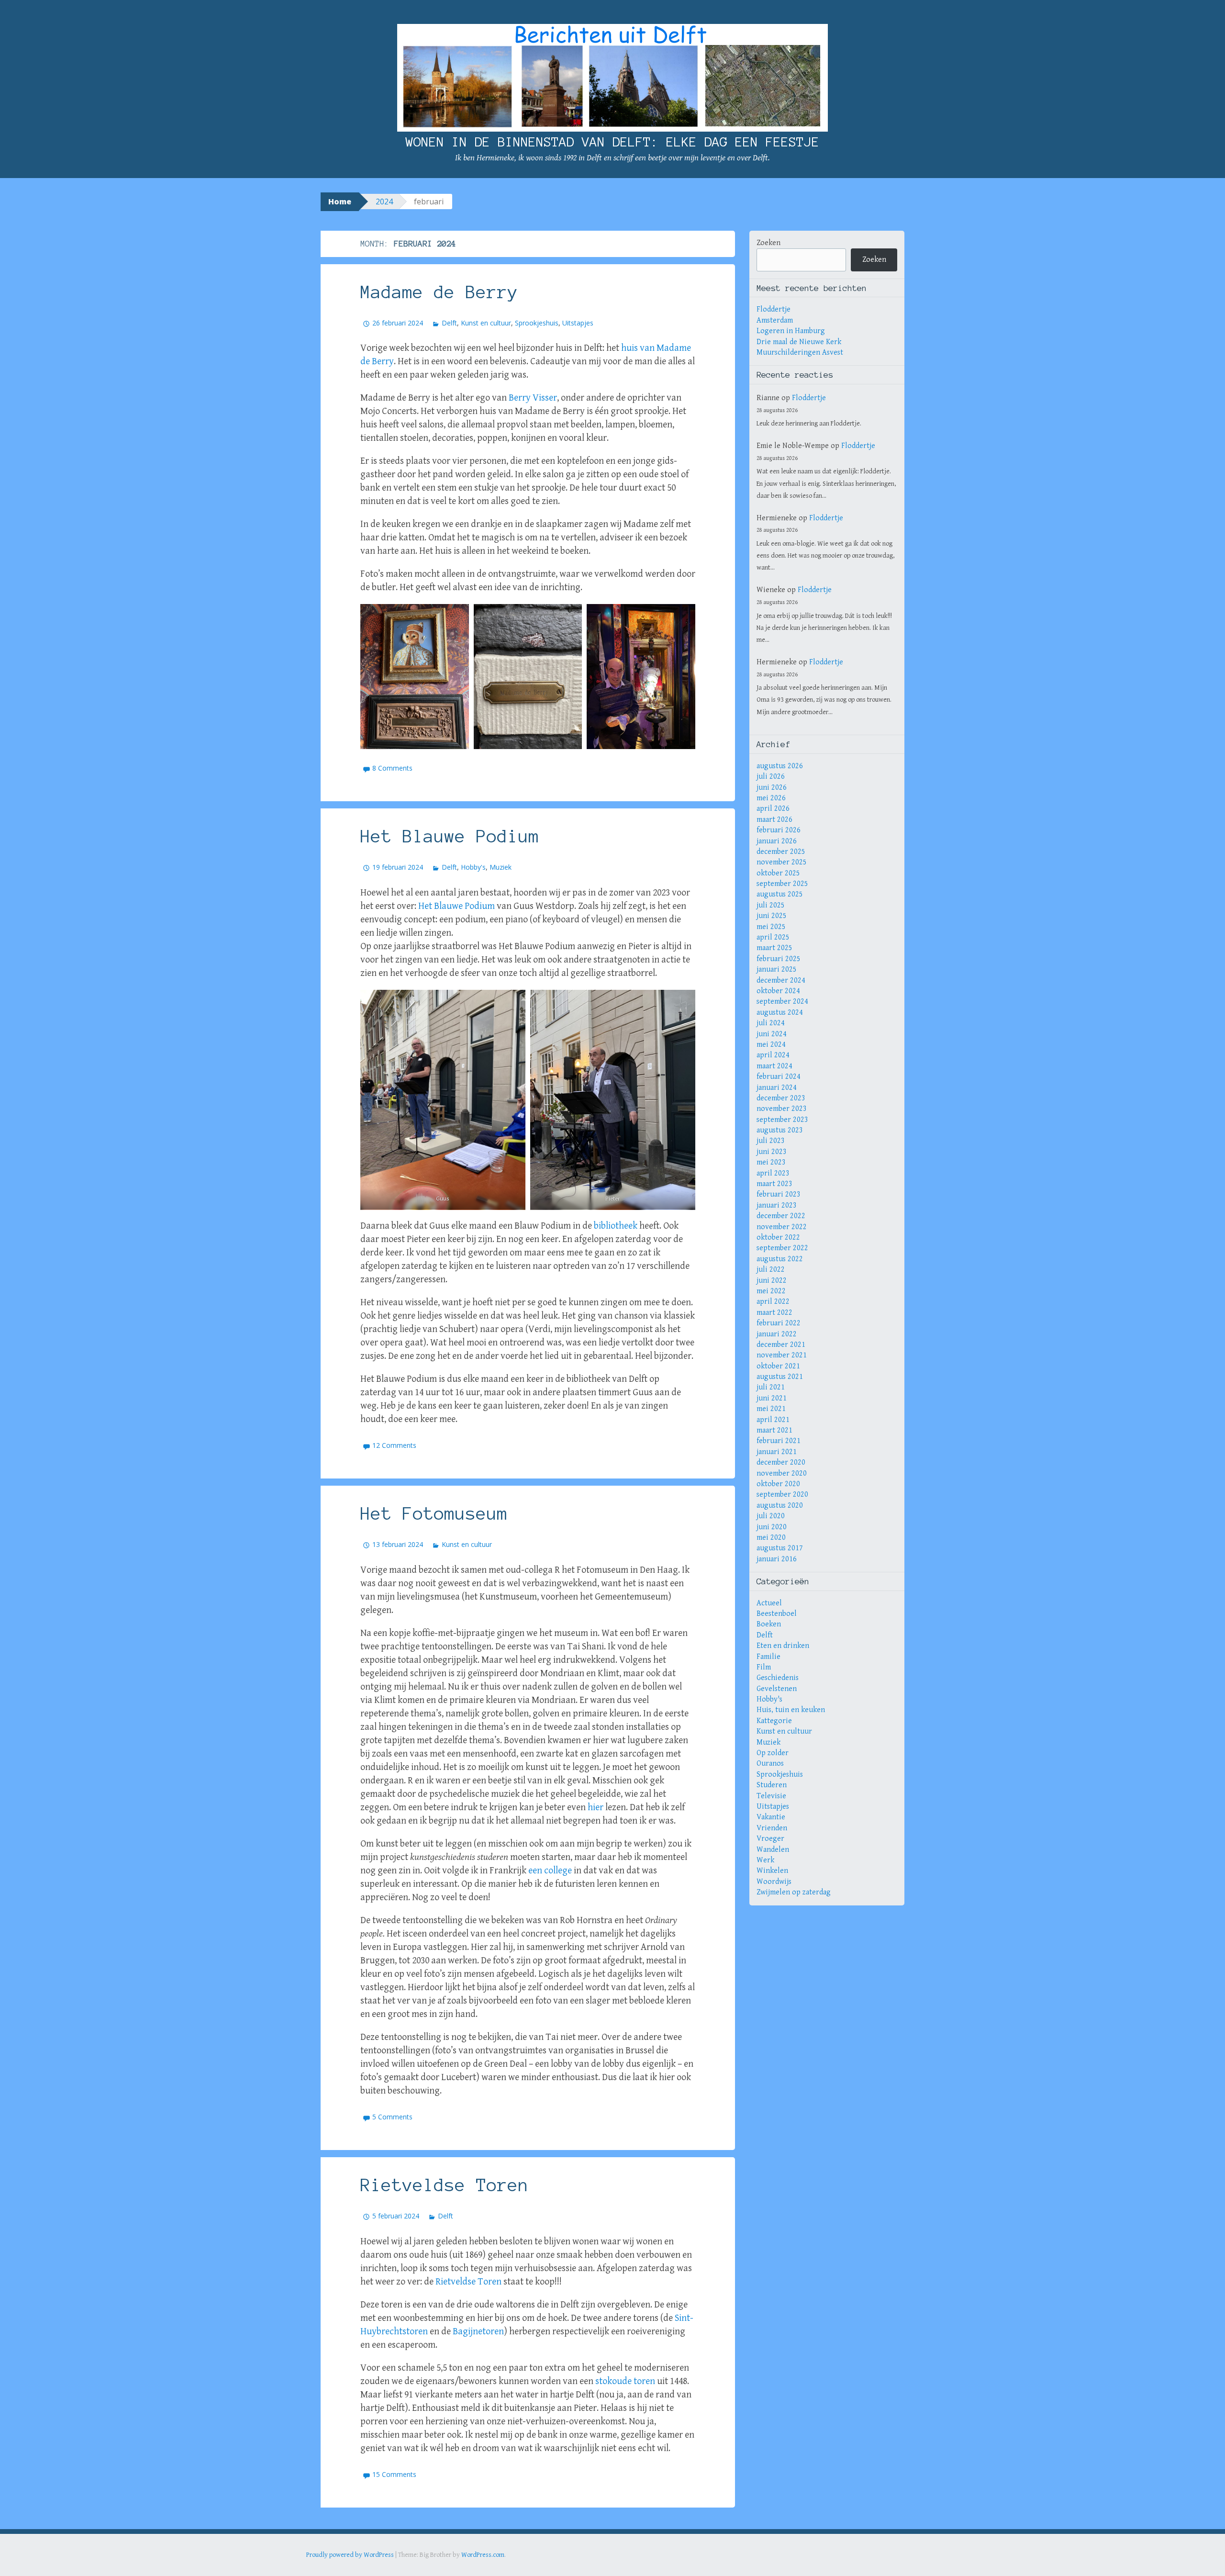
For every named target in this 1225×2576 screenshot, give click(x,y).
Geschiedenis (778, 1678)
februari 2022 (779, 1323)
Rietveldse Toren (445, 2185)
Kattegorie (774, 1721)
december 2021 (781, 1345)
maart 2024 (774, 1066)
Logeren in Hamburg (791, 331)
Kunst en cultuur (486, 323)
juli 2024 (771, 1023)
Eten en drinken (783, 1646)
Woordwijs (774, 1882)
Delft (449, 323)
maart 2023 (774, 1184)
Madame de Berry (439, 292)
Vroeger (770, 1839)
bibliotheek (616, 1226)
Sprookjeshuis (537, 323)
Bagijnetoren (478, 2332)
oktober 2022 (778, 1238)
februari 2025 (779, 959)
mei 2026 (771, 798)
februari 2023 (779, 1194)
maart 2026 (774, 820)
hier (596, 1808)
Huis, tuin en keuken (791, 1710)
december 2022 (781, 1216)
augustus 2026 (780, 766)
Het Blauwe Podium (450, 836)
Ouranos (770, 1764)
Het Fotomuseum (434, 1513)
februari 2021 (779, 1441)
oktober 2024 (778, 991)
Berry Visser (533, 398)
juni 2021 (772, 1398)
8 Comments (392, 768)
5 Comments (392, 2117)
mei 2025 (771, 927)
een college (550, 1871)
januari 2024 (777, 1088)
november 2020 (782, 1473)
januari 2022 (777, 1334)
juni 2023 (772, 1152)
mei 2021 (771, 1409)
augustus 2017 (780, 1548)
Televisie (771, 1796)
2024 (384, 202)
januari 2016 (777, 1559)
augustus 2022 (780, 1259)
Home (340, 202)
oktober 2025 (778, 873)
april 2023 (773, 1173)
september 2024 (782, 1002)
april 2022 (773, 1302)
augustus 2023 (780, 1130)
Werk (765, 1860)
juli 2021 (771, 1387)
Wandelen (773, 1850)
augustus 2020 (780, 1506)
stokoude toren (625, 2381)
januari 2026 (777, 841)
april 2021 (773, 1420)
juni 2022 (772, 1281)
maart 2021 (774, 1430)
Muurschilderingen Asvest (800, 353)
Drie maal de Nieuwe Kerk (799, 342)
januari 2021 (777, 1452)
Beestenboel (777, 1614)
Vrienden (772, 1828)
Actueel (769, 1603)
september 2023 (782, 1120)
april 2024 (773, 1055)
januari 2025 (777, 969)
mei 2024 (771, 1045)
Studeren (772, 1785)
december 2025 (781, 852)
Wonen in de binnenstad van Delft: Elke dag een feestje (612, 142)
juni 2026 (772, 788)
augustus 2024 (780, 1013)
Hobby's (473, 867)
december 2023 (781, 1098)
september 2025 (782, 884)
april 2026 (773, 809)
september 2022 (782, 1248)
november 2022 (782, 1227)
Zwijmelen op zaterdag (794, 1892)
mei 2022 (771, 1291)
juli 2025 (771, 905)
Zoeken (768, 243)
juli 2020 (771, 1516)
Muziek (501, 867)
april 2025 (773, 937)
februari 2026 (779, 830)
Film (764, 1667)
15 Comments (394, 2474)
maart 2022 (774, 1313)
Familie (768, 1657)
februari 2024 (779, 1077)
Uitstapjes (578, 323)
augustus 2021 (780, 1377)
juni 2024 (772, 1034)
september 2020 (782, 1495)
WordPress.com (483, 2555)
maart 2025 (774, 948)
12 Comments (394, 1445)
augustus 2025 (780, 894)
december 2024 (781, 980)
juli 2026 (771, 777)
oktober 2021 (778, 1366)
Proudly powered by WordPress (350, 2555)
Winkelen (772, 1871)
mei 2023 (771, 1162)
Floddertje (774, 309)
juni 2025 (772, 916)
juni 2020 (772, 1527)
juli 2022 (771, 1270)
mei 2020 (771, 1538)
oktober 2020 (778, 1484)
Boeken (769, 1624)
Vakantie (771, 1817)
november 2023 (782, 1109)
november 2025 (782, 862)
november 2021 (782, 1355)
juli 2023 (771, 1141)
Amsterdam (775, 320)
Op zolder (773, 1753)
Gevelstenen (777, 1689)
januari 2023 (777, 1205)
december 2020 (781, 1462)
